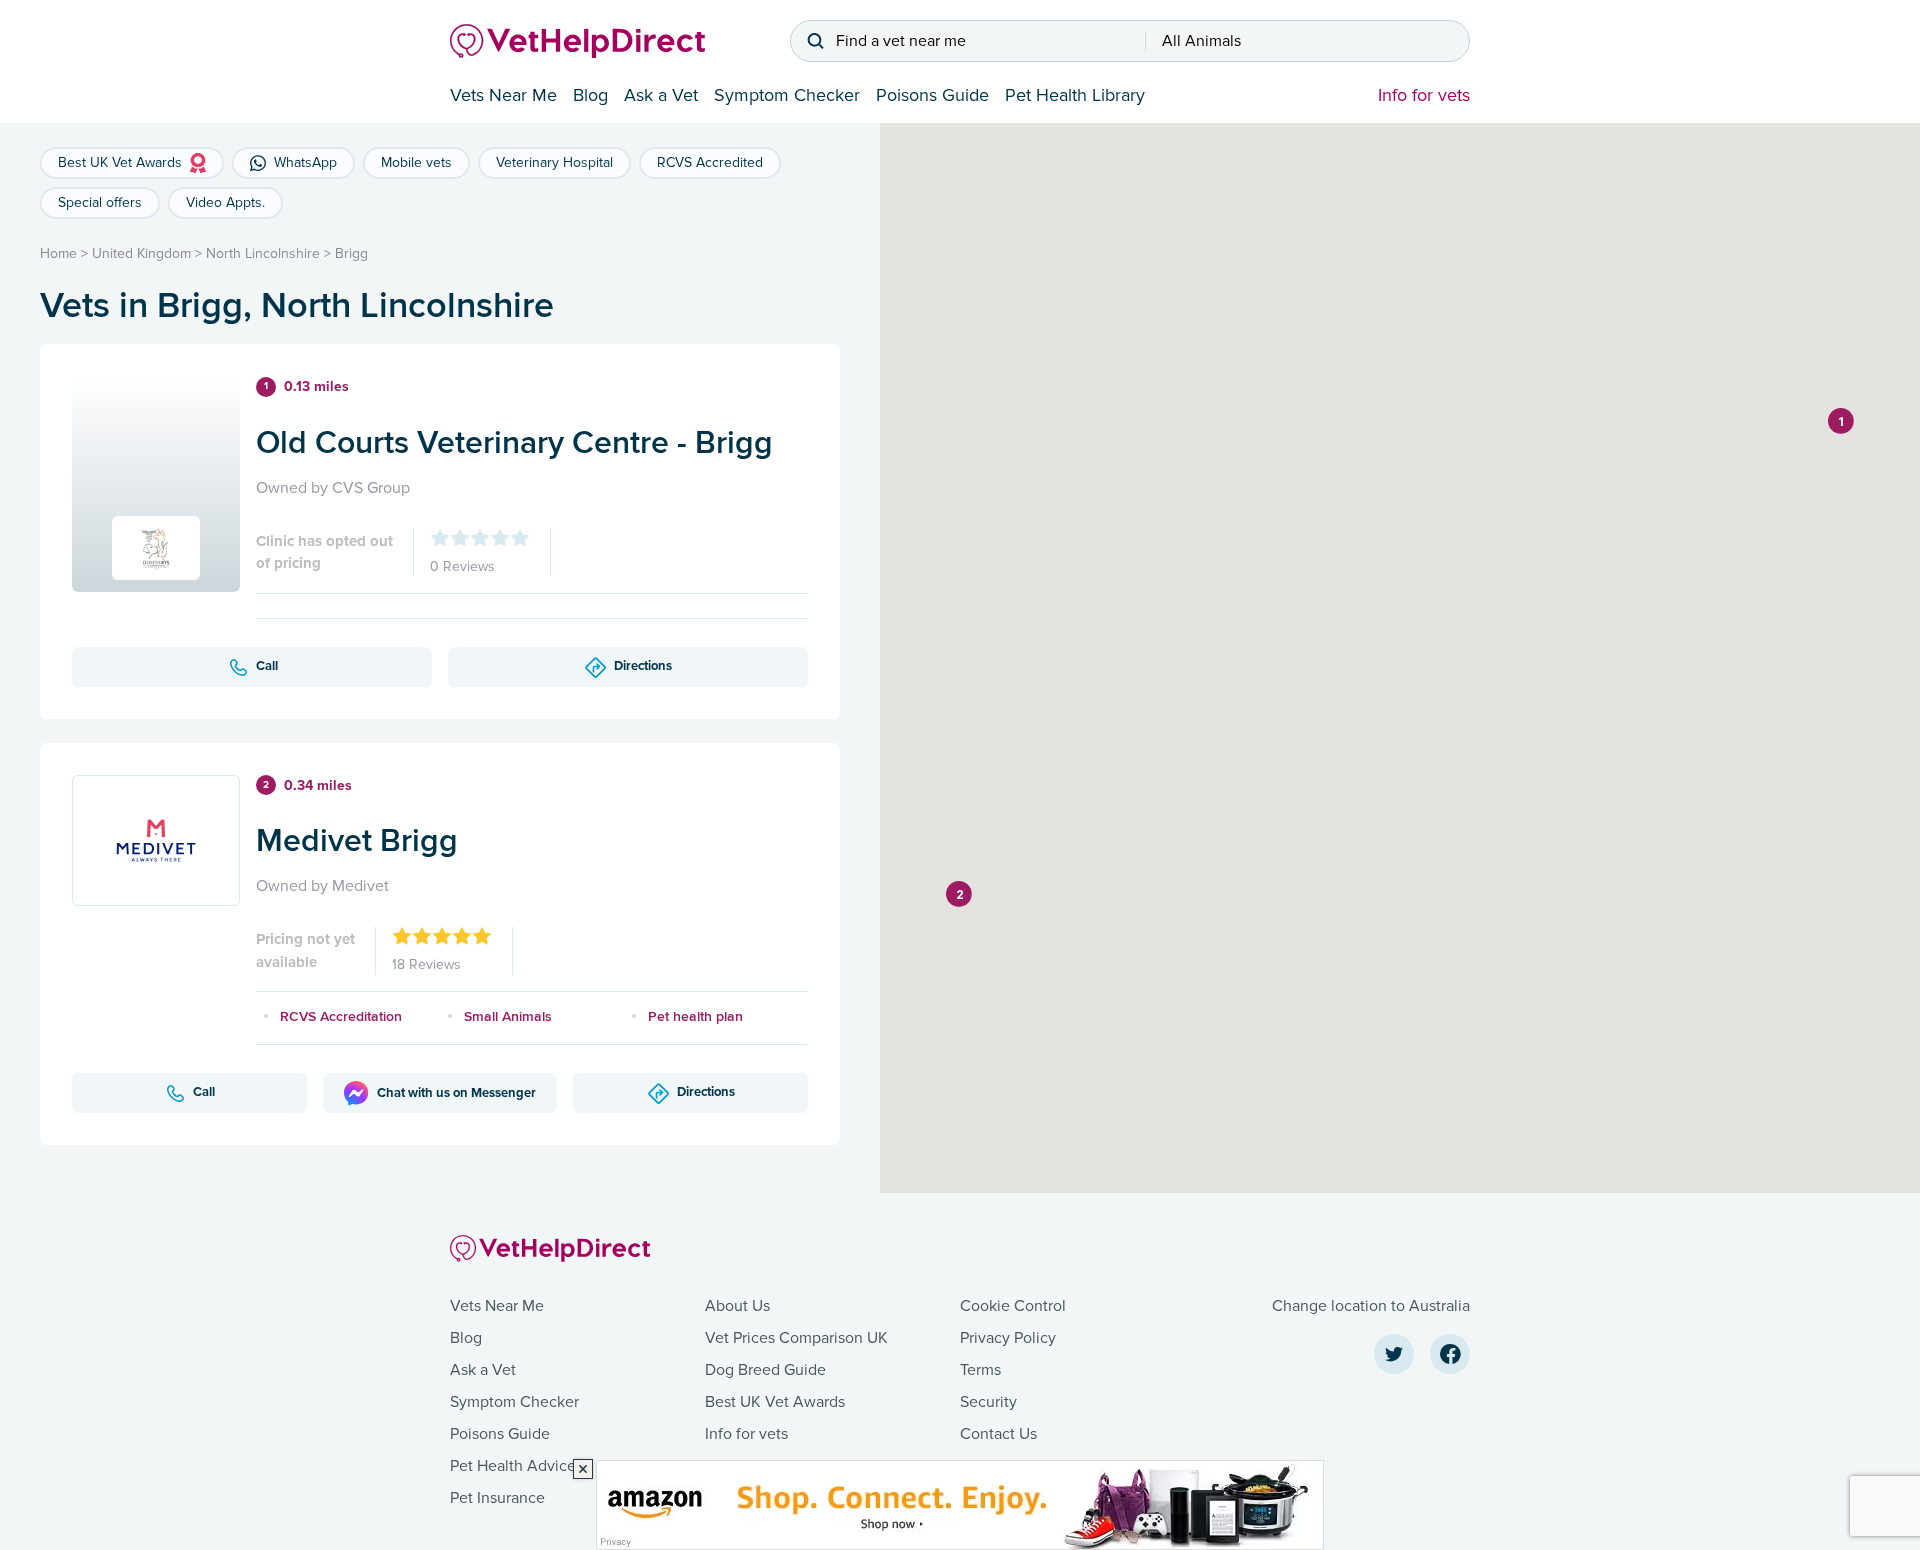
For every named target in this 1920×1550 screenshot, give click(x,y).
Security (988, 1402)
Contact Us (998, 1434)
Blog (590, 95)
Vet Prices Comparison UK (796, 1338)
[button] (1841, 421)
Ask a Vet (661, 95)
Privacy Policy (1008, 1338)
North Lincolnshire (263, 253)
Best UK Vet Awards (775, 1402)
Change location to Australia (1371, 1306)
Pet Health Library (1075, 95)
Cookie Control (1013, 1306)
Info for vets (1424, 95)
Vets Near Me (503, 95)
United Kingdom (141, 253)
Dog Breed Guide (765, 1370)
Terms (980, 1370)
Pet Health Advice (513, 1466)
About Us (737, 1306)
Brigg (351, 253)
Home (58, 253)
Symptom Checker (787, 95)
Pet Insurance (497, 1498)
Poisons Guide (932, 95)
